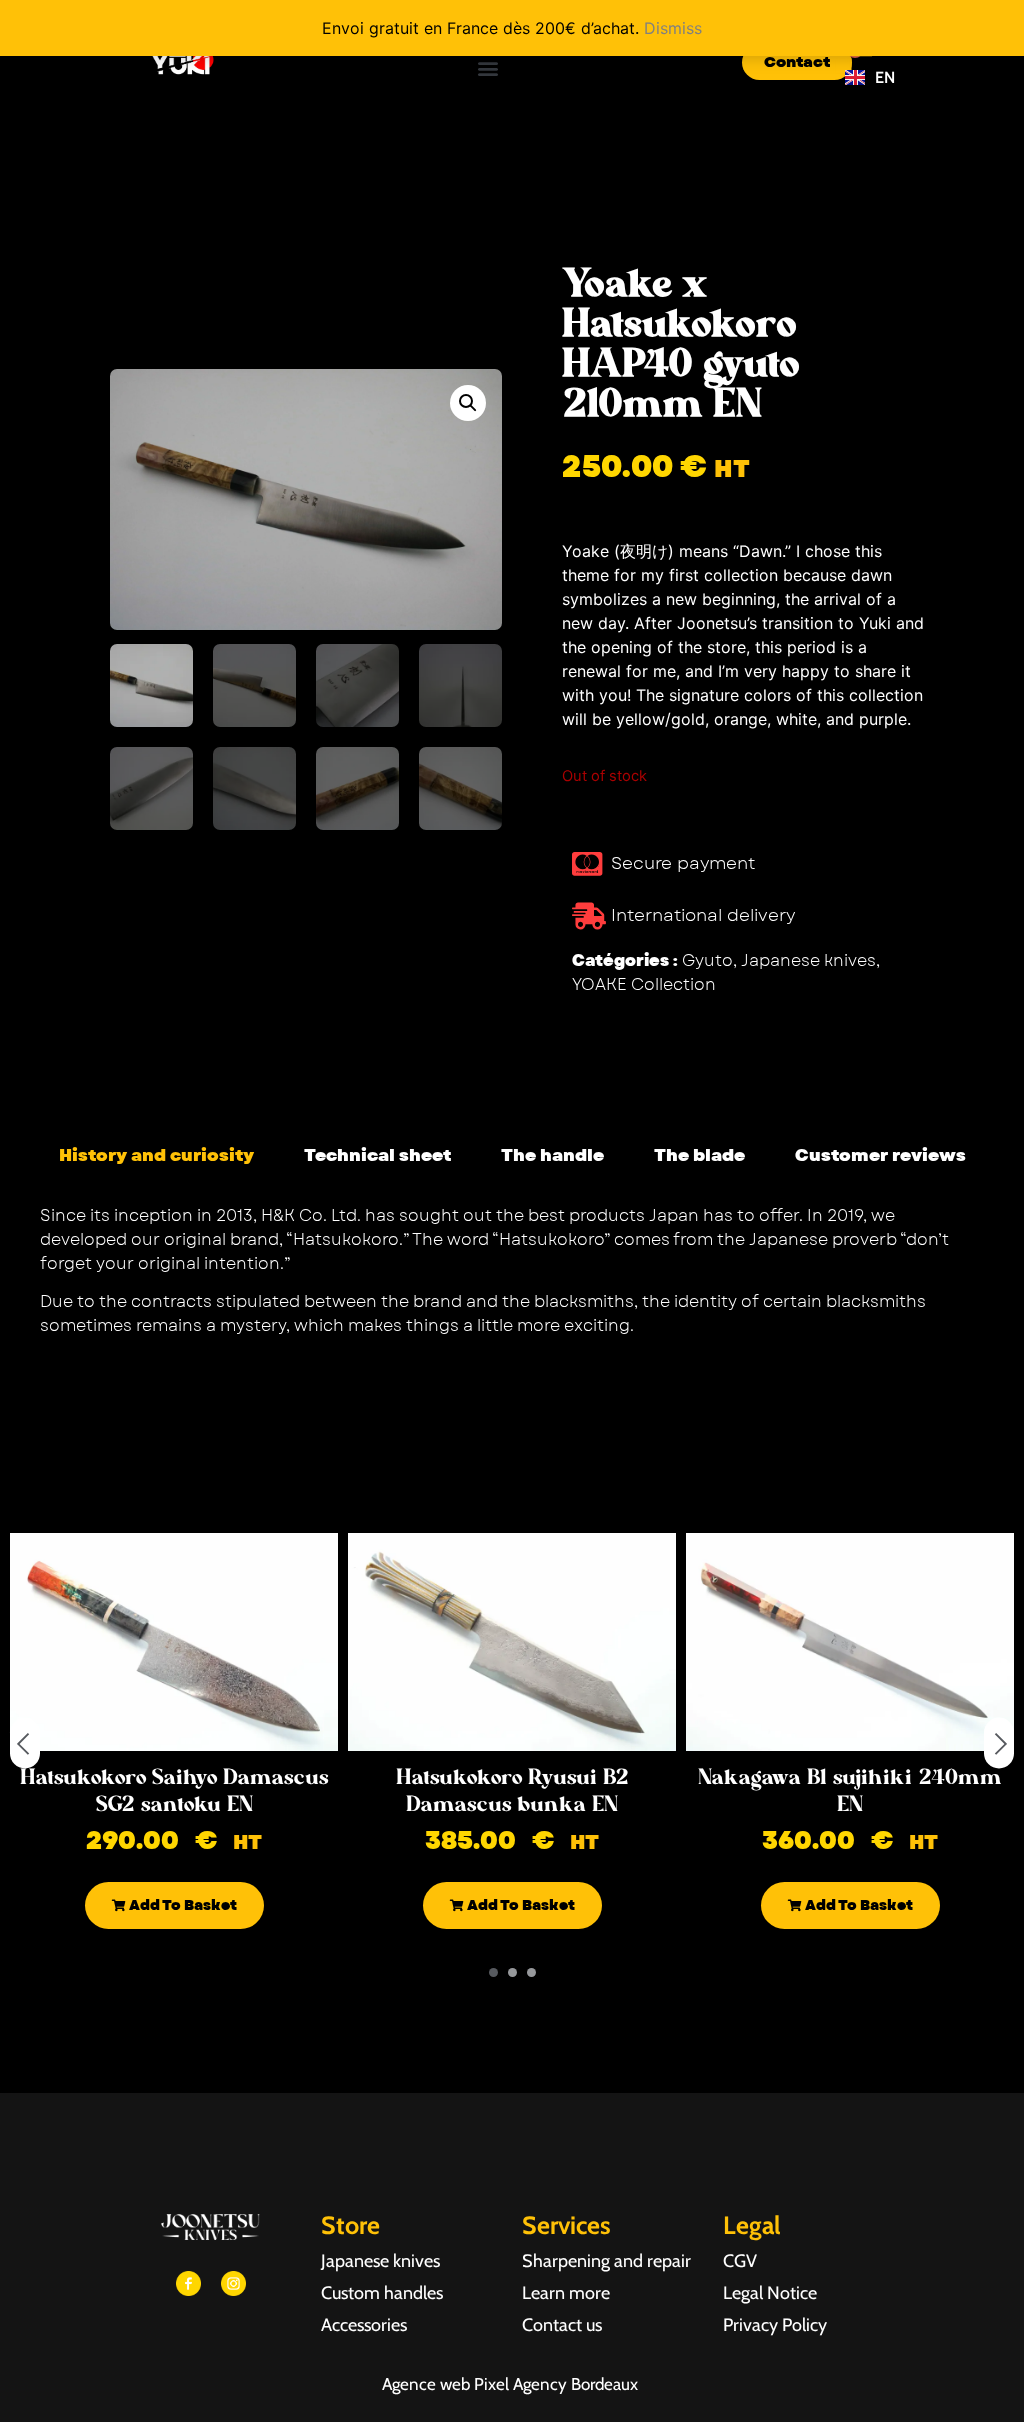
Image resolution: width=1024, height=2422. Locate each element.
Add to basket (181, 1905)
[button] (488, 67)
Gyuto (707, 960)
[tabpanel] (512, 1278)
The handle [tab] (552, 1155)
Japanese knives (808, 960)
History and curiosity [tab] (156, 1155)
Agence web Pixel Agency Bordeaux (512, 2384)
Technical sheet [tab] (377, 1155)
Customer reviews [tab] (880, 1155)
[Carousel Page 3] (531, 1972)
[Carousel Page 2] (512, 1972)
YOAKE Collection (644, 984)
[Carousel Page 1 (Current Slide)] (493, 1972)
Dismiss (673, 28)
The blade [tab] (699, 1155)
